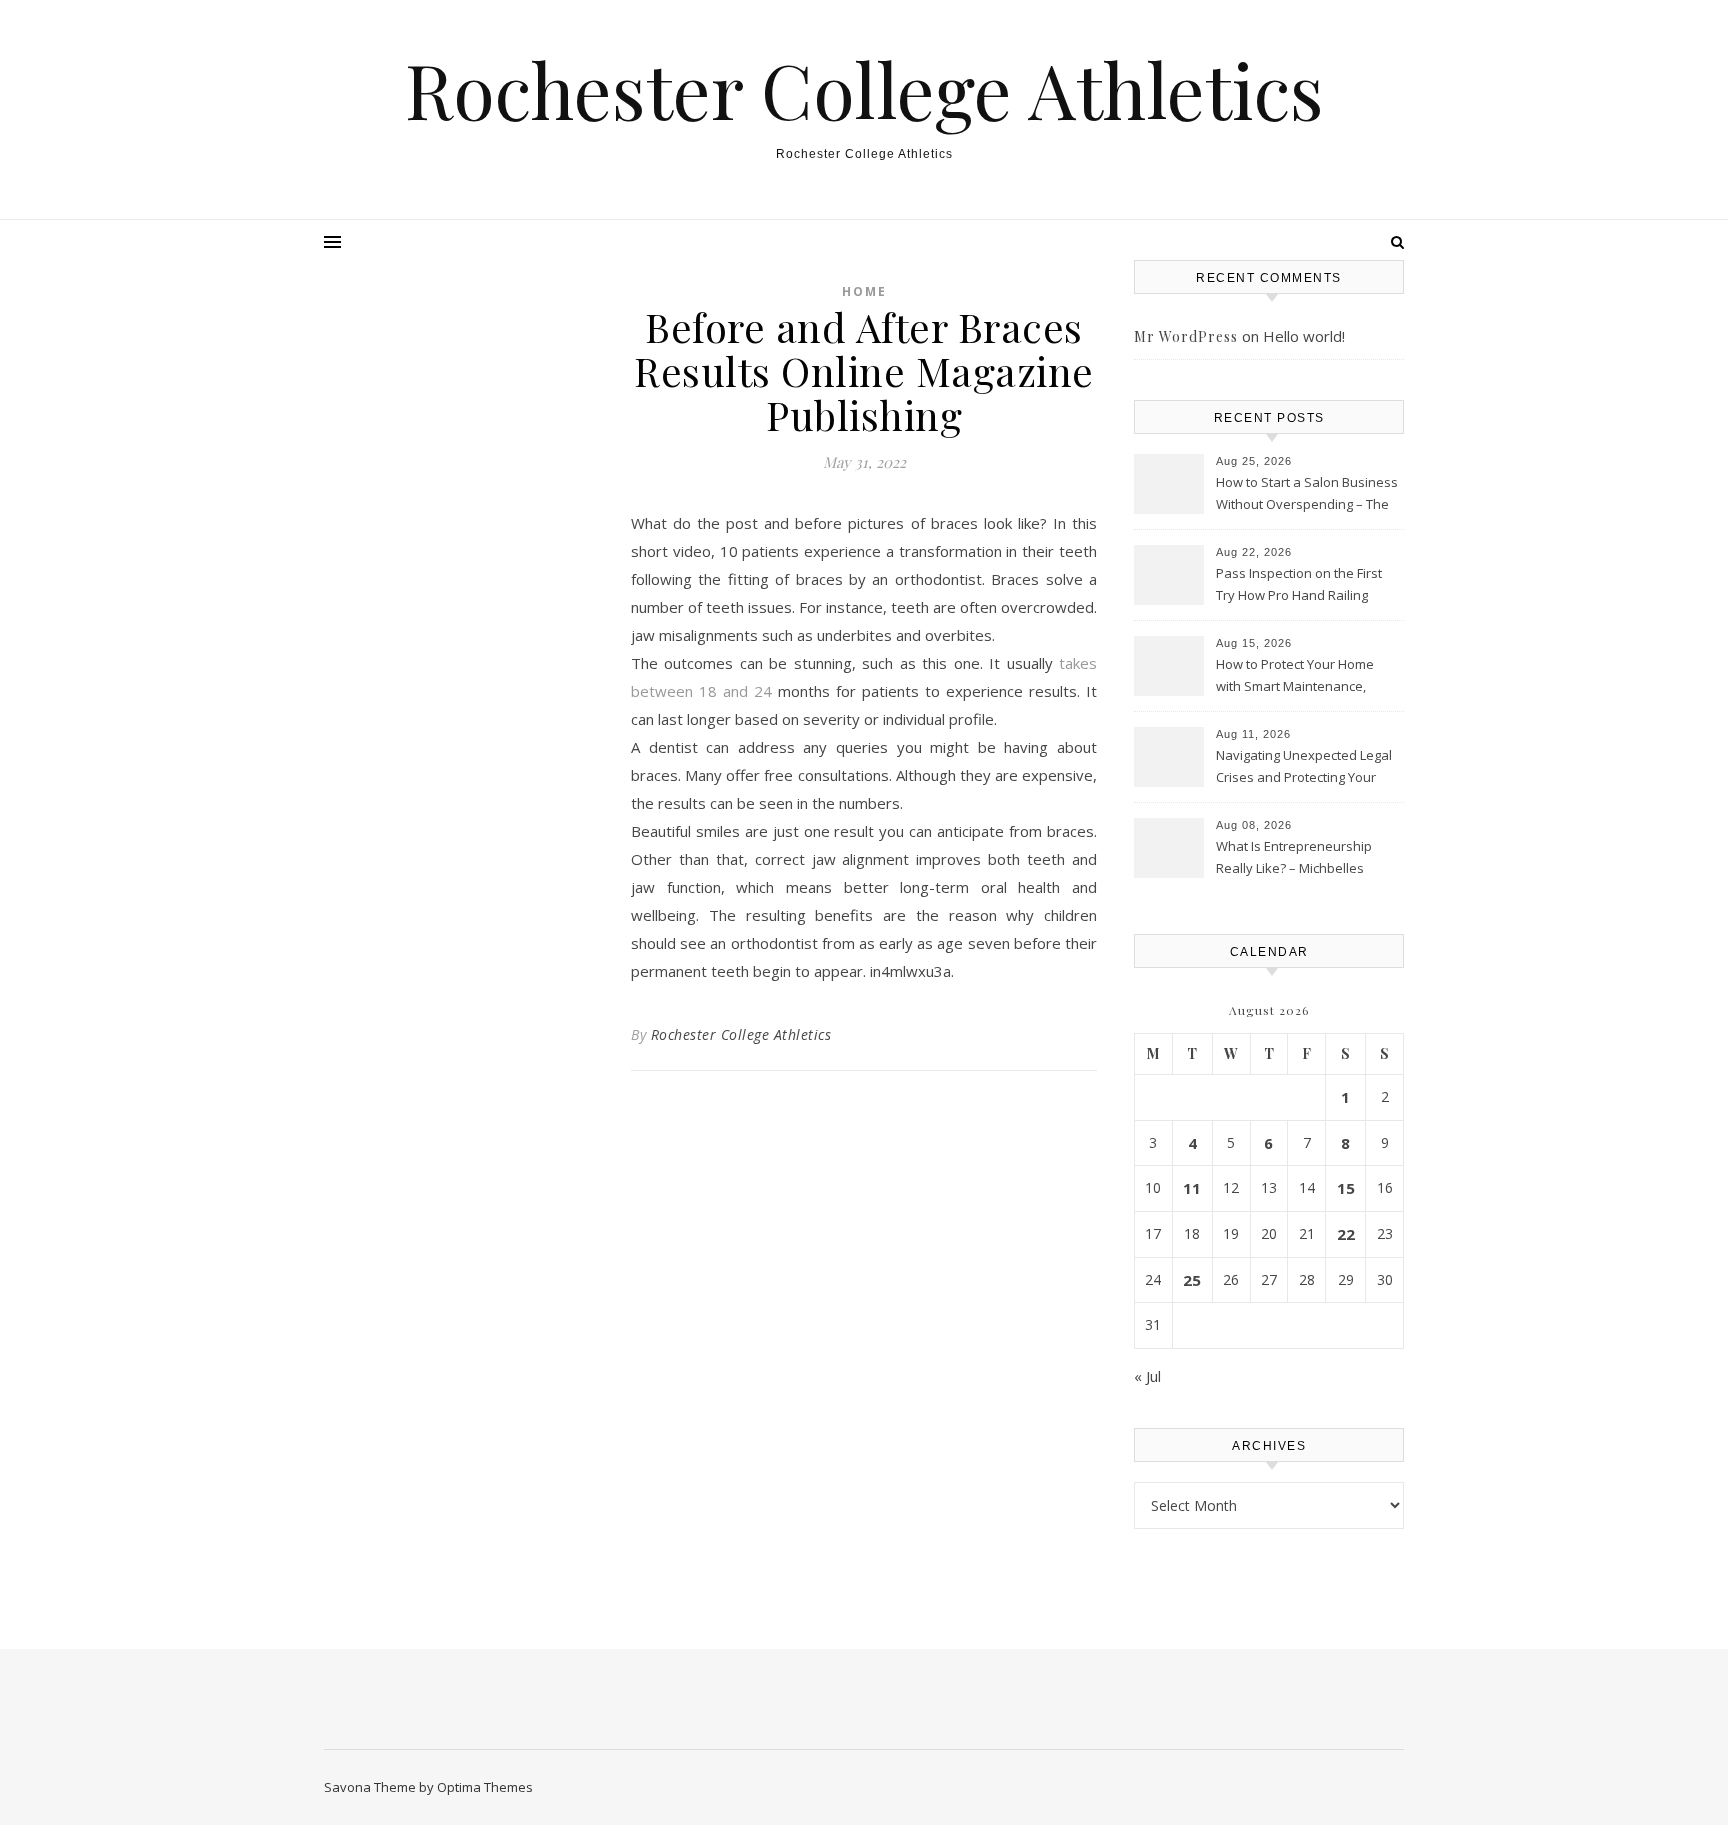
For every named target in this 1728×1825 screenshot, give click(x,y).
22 (1346, 1234)
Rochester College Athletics (864, 89)
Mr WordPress (1186, 336)
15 (1346, 1188)
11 (1192, 1188)
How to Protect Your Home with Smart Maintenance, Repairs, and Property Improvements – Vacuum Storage (1295, 677)
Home (864, 291)
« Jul (1147, 1376)
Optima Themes (485, 1787)
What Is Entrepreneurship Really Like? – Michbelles (1294, 857)
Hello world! (1304, 336)
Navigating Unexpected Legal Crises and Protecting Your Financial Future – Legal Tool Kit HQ (1304, 768)
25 (1192, 1280)
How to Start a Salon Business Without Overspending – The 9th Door (1307, 495)
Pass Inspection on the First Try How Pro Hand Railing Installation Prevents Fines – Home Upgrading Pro (1301, 586)
